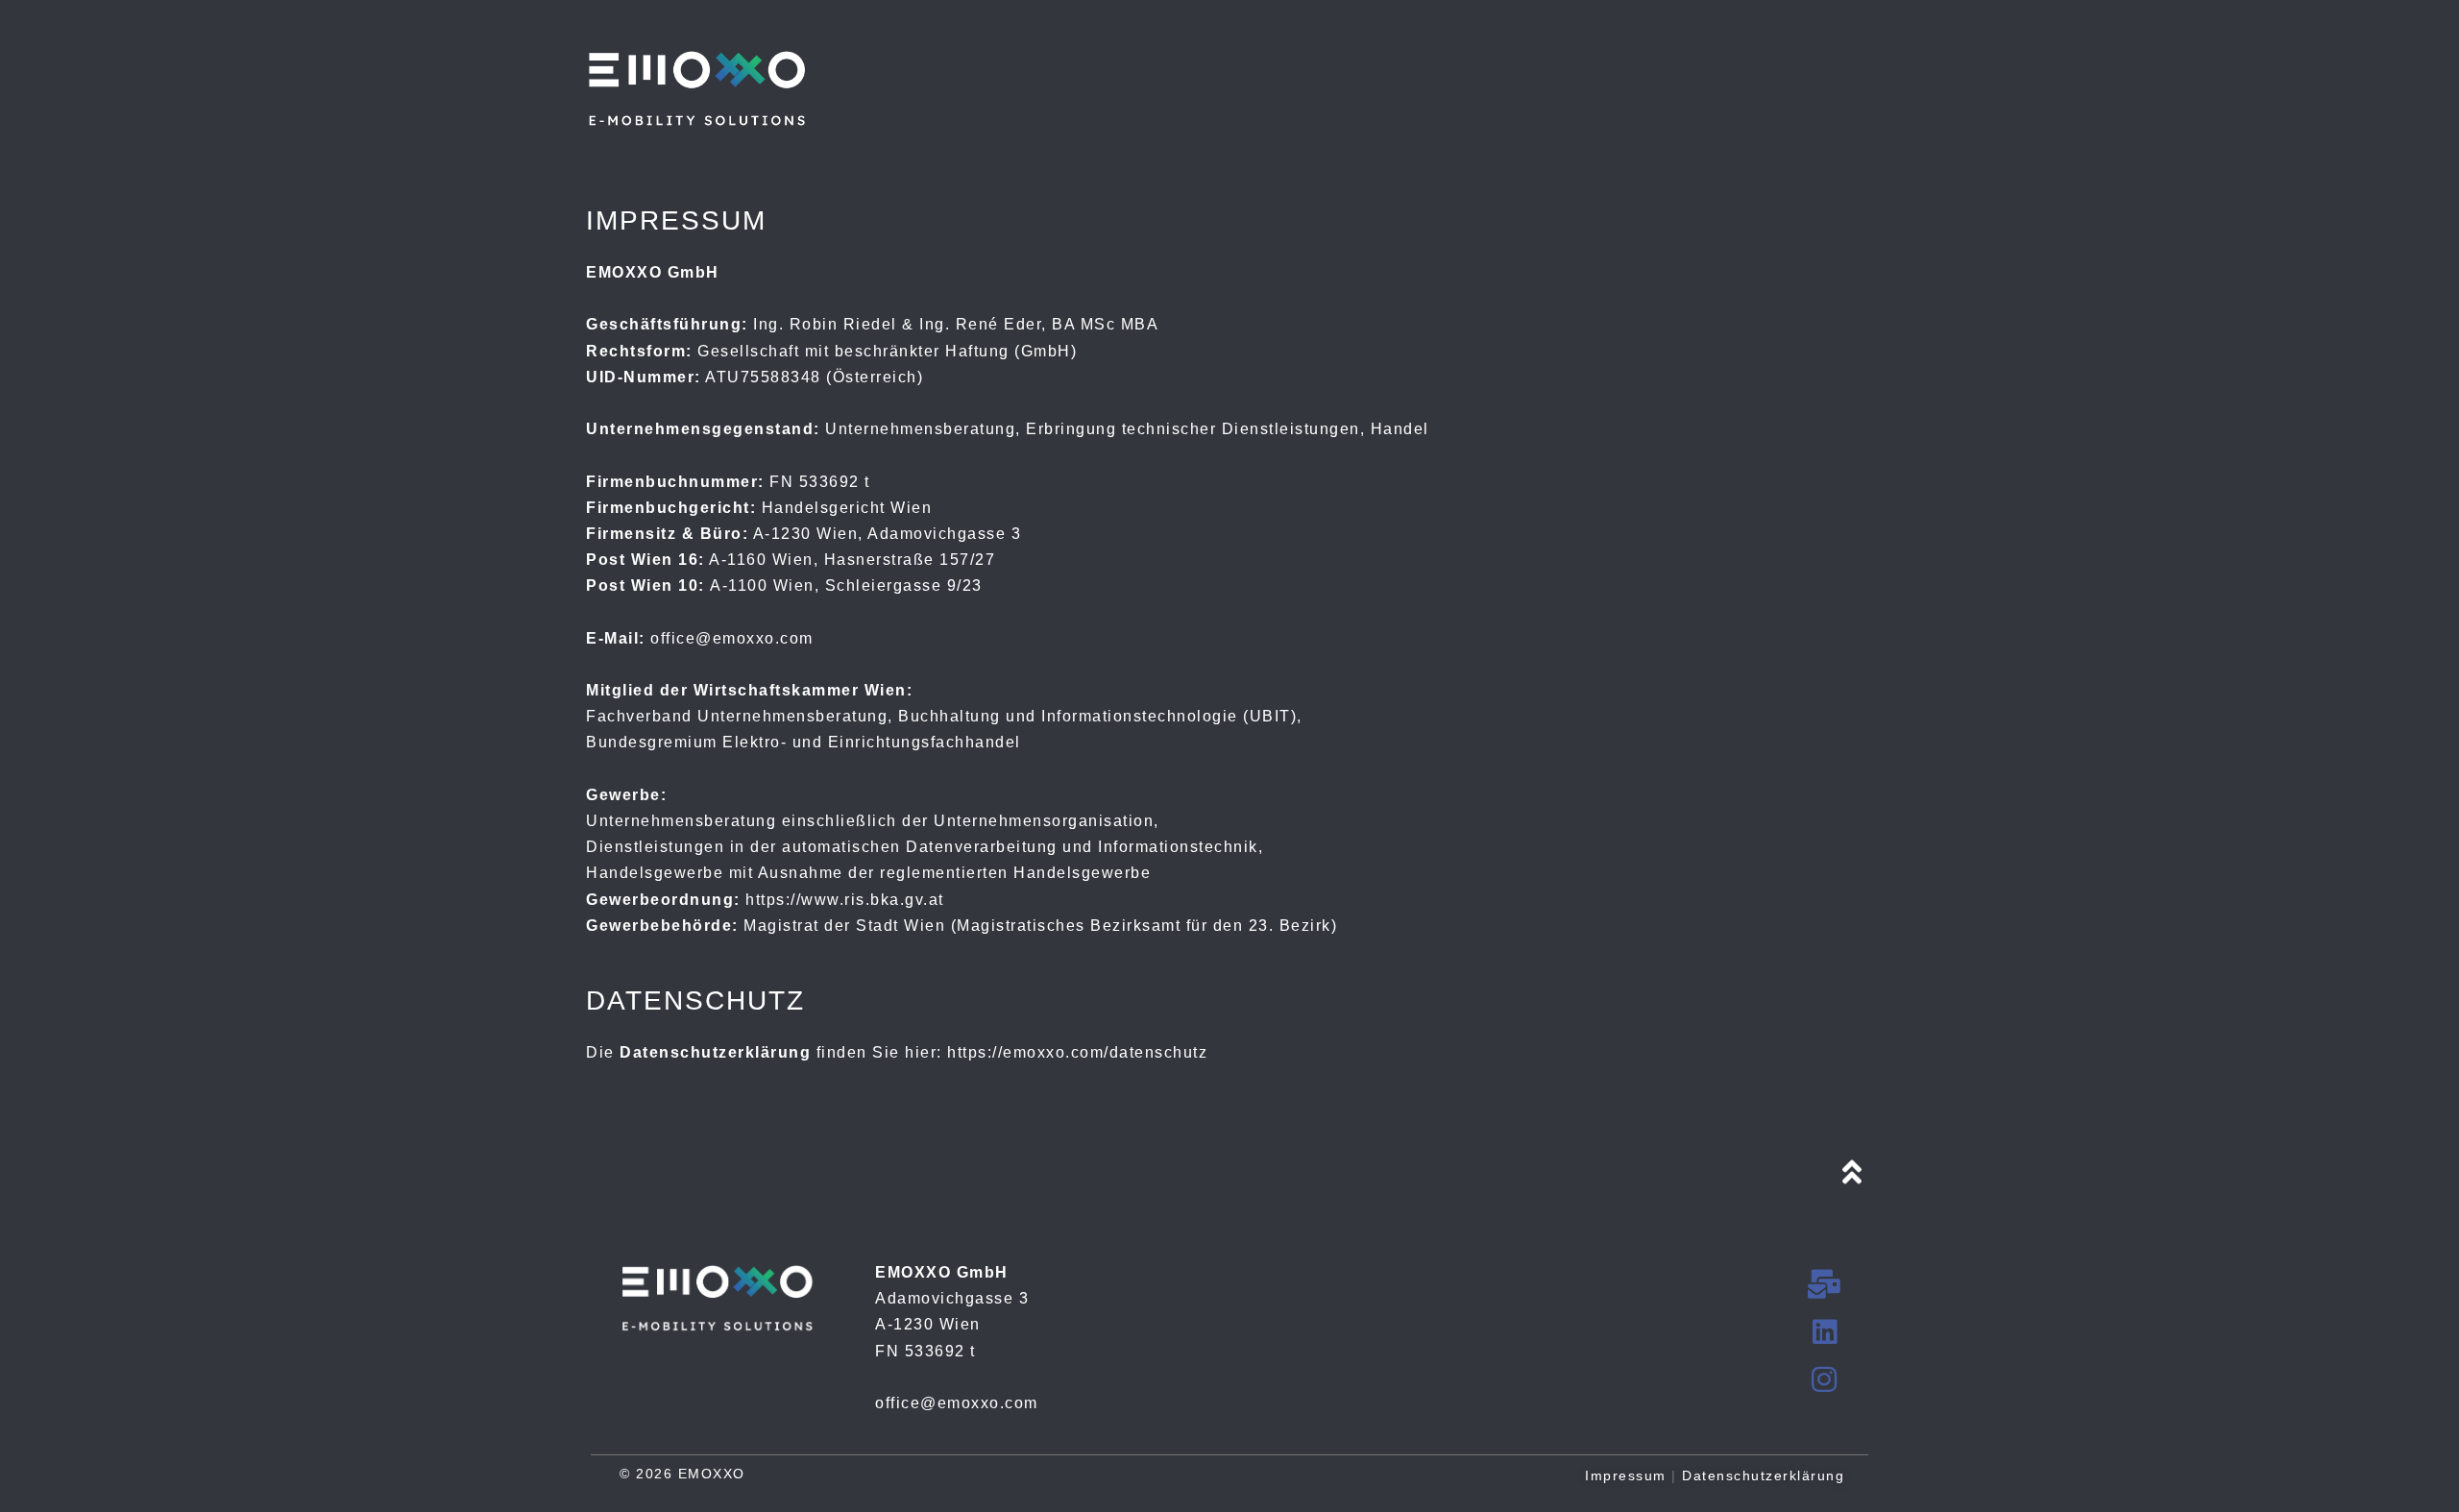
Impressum (1626, 1475)
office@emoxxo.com (732, 638)
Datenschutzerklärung (1763, 1475)
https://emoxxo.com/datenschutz (1077, 1052)
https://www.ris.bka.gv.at (845, 900)
